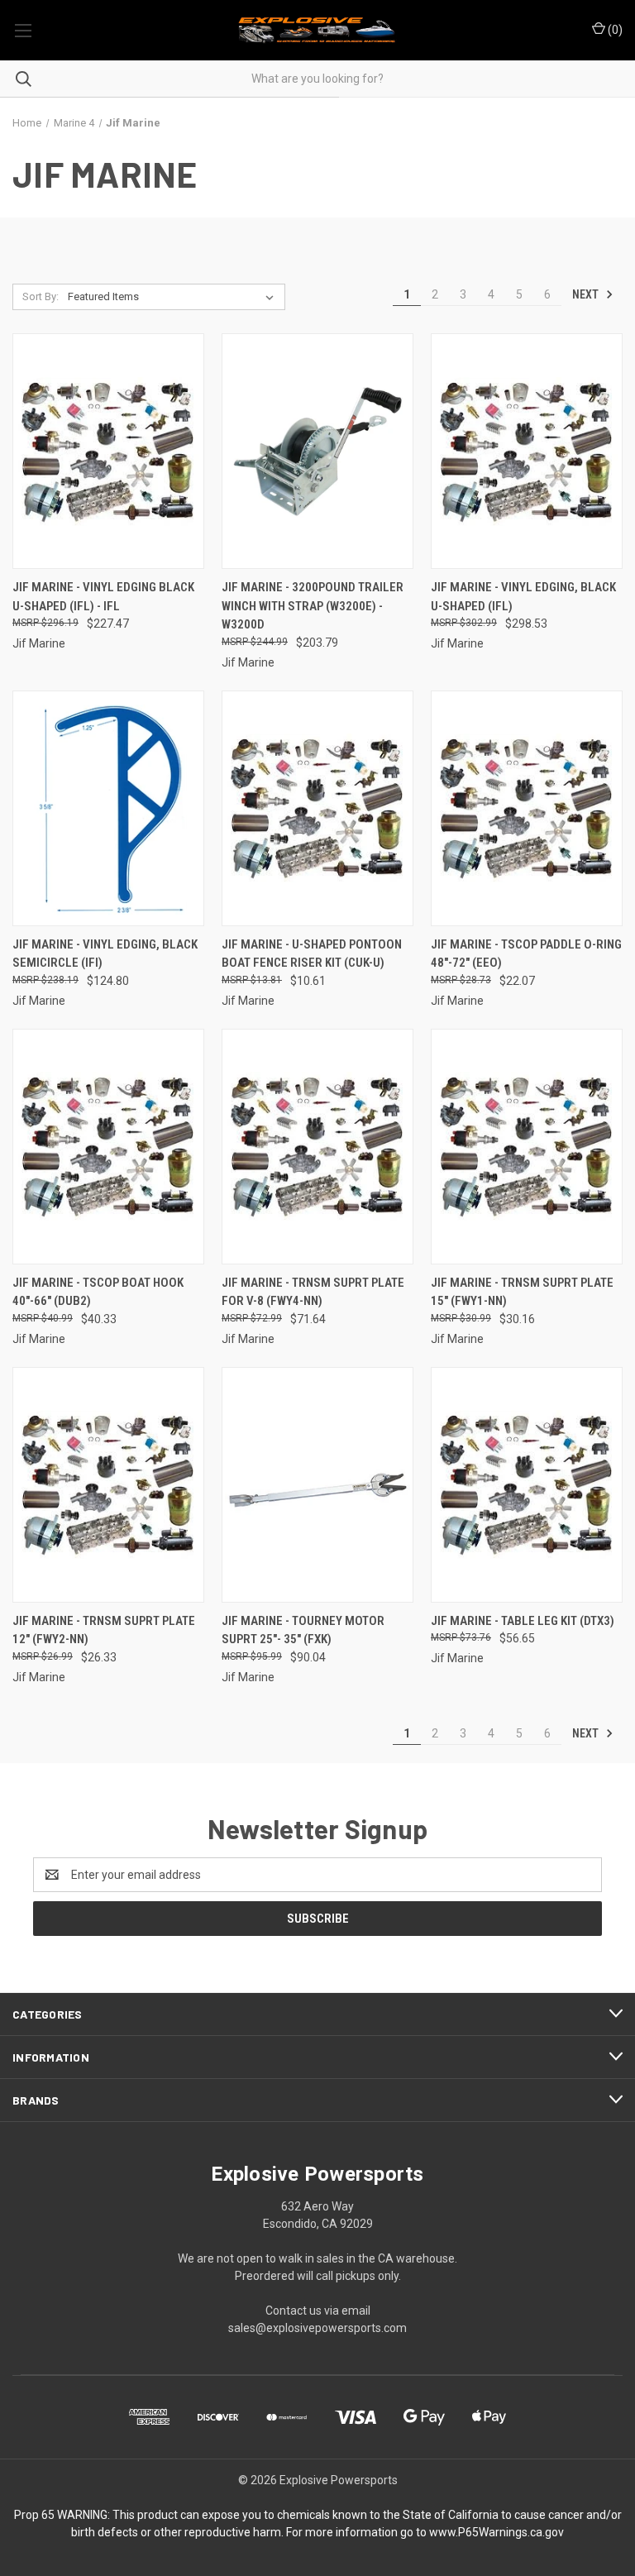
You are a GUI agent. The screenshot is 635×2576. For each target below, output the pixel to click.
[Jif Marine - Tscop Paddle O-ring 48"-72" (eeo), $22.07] (527, 808)
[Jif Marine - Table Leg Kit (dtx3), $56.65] (527, 1485)
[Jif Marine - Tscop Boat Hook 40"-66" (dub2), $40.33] (108, 1147)
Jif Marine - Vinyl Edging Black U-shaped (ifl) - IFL (103, 597)
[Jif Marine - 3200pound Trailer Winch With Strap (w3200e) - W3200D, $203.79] (317, 451)
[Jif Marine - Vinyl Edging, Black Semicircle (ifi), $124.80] (108, 808)
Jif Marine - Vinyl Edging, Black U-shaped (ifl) (523, 597)
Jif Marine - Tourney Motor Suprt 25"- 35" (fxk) (303, 1630)
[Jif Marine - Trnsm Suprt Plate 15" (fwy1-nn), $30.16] (527, 1147)
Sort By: (41, 296)
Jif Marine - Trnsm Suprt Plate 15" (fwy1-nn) (522, 1292)
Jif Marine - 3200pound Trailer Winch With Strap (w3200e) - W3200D (313, 606)
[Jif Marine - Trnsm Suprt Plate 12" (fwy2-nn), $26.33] (108, 1485)
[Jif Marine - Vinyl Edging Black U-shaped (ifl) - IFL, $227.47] (108, 451)
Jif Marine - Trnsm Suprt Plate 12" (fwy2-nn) (104, 1630)
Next (587, 294)
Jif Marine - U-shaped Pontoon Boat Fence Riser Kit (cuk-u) (312, 954)
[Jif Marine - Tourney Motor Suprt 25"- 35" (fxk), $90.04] (317, 1485)
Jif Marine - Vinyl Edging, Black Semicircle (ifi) (105, 954)
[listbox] (174, 297)
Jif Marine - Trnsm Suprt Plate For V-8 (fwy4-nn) (313, 1292)
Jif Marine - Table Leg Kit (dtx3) (523, 1621)
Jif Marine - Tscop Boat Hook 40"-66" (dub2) (98, 1292)
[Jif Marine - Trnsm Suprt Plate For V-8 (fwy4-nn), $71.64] (317, 1147)
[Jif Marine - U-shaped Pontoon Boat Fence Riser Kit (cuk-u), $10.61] (317, 808)
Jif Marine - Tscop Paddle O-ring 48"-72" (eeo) (526, 954)
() (614, 30)
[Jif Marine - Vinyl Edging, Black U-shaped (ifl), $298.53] (527, 451)
